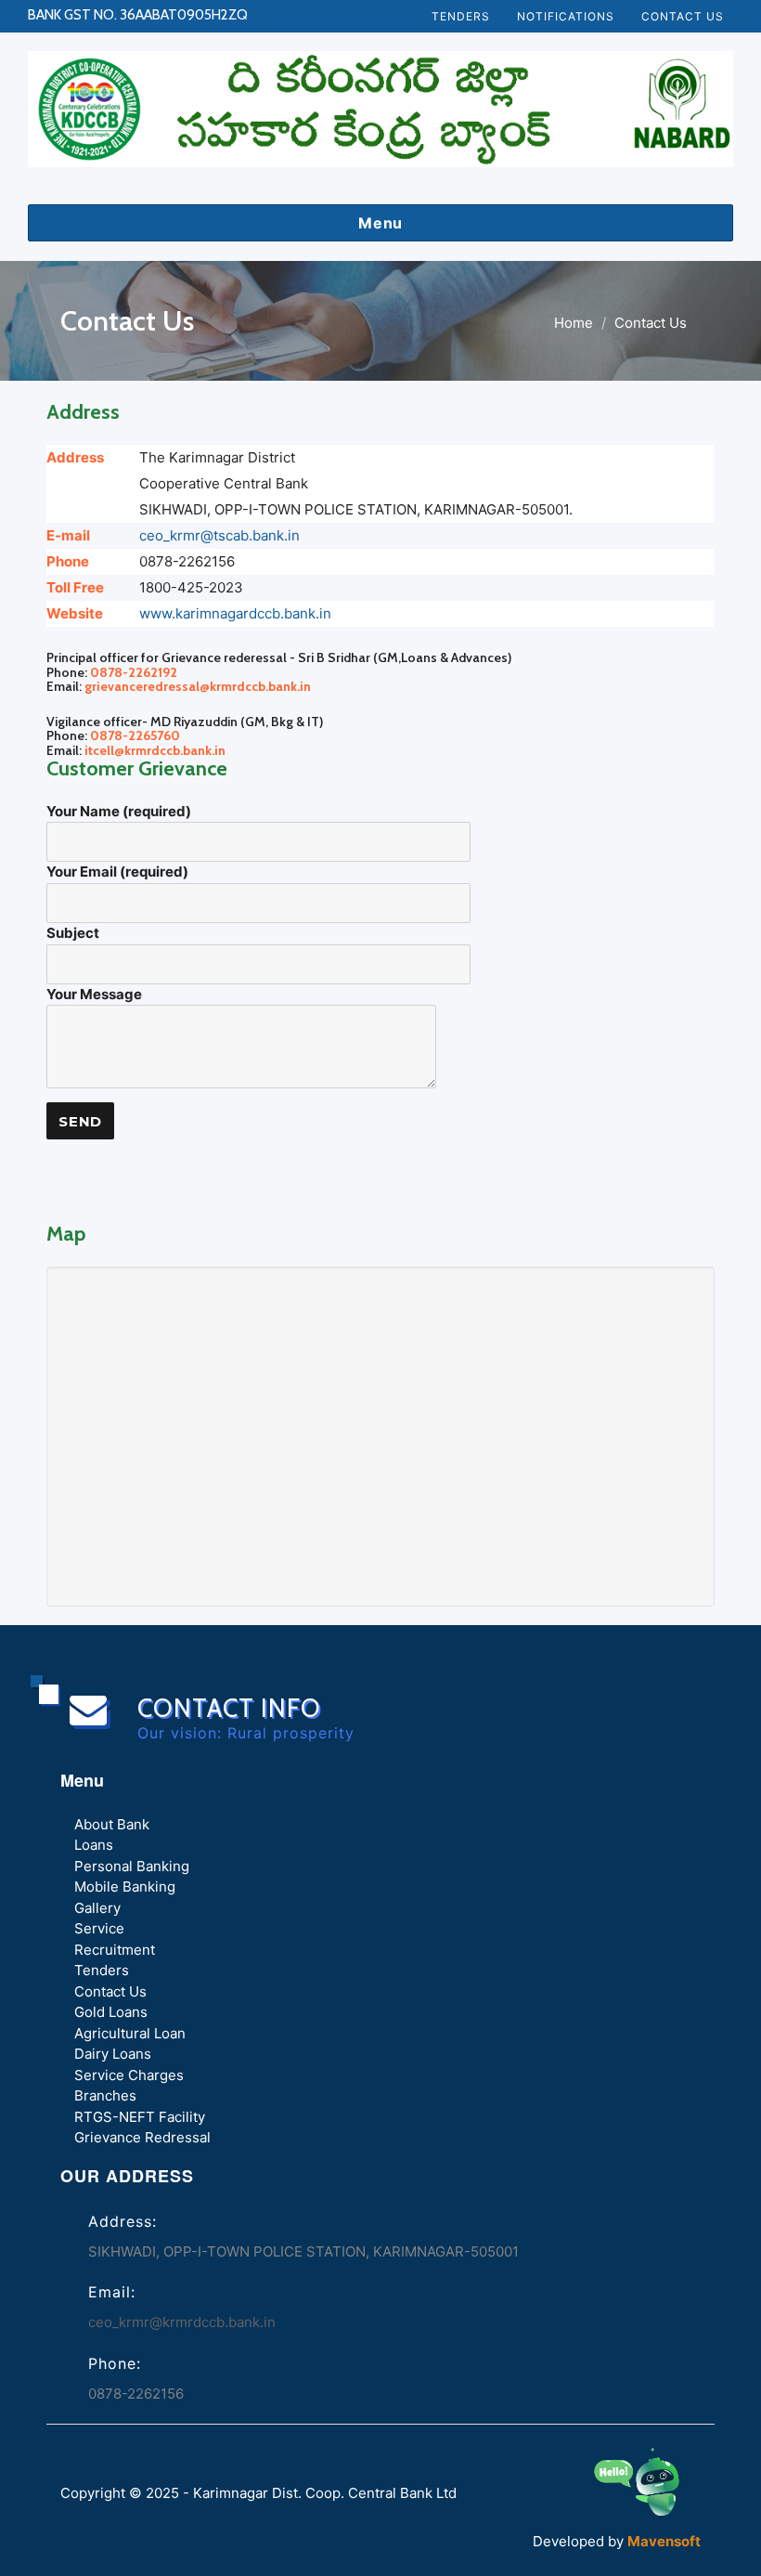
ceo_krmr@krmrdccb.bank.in (182, 2323)
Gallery (97, 1908)
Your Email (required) (117, 872)
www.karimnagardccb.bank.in (235, 613)
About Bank (112, 1824)
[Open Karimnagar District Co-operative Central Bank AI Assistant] (657, 2488)
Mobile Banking (125, 1887)
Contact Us (683, 16)
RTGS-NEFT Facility (140, 2117)
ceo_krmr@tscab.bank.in (219, 535)
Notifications (566, 16)
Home (574, 323)
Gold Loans (111, 2013)
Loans (94, 1846)
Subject (73, 933)
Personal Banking (132, 1866)
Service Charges (129, 2075)
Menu (380, 223)
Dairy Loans (113, 2055)
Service (99, 1929)
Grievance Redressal (142, 2138)
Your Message (94, 994)
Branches (105, 2096)
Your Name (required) (119, 811)
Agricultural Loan (130, 2033)
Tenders (461, 16)
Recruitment (115, 1950)
